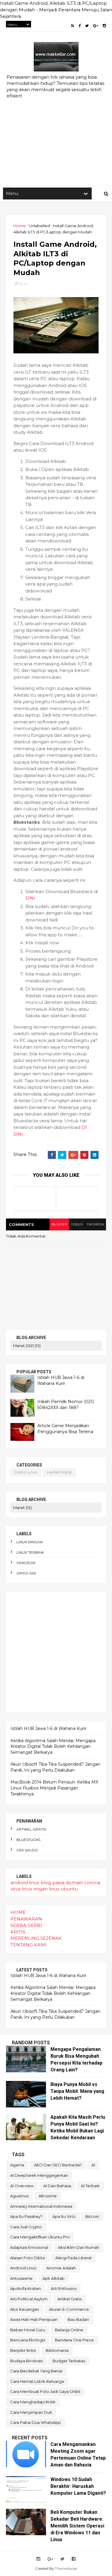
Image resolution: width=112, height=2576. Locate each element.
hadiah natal (59, 1472)
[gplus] (96, 26)
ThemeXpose (66, 2568)
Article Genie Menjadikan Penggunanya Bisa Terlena (65, 1429)
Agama (17, 2165)
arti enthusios (64, 2288)
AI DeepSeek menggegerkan (39, 2175)
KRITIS (18, 1932)
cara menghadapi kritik (33, 2402)
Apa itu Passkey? (26, 2216)
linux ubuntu (63, 1889)
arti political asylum (29, 2299)
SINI (31, 898)
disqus (77, 1224)
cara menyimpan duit (31, 2412)
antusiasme (21, 2278)
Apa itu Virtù (64, 2216)
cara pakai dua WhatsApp (36, 2422)
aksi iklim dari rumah (79, 2247)
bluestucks (28, 1840)
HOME (18, 1912)
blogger (59, 1224)
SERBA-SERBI (26, 1925)
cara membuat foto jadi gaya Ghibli (45, 2391)
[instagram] (104, 26)
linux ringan (30, 1542)
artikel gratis (31, 1829)
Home (20, 226)
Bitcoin (92, 2216)
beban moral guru (28, 2330)
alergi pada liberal (73, 2258)
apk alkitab (53, 2278)
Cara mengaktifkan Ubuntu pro (40, 2237)
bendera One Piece (74, 2340)
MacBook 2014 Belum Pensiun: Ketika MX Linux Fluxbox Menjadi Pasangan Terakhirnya (54, 1788)
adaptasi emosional (29, 2247)
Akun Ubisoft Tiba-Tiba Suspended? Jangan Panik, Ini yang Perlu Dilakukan (55, 1767)
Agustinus (19, 2196)
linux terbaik (30, 1552)
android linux (25, 1883)
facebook (95, 1224)
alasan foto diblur (28, 2258)
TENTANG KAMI (29, 1945)
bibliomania (57, 2350)
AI (93, 2165)
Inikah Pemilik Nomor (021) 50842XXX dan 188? (66, 1405)
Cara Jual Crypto (26, 2227)
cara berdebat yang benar (36, 2371)
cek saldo (27, 1850)
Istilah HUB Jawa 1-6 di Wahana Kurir (61, 1380)
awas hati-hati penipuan (34, 2319)
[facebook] (80, 26)
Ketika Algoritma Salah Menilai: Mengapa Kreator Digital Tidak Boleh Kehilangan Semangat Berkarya (53, 1746)
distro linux (26, 1472)
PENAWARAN (26, 1919)
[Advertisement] (56, 123)
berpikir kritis (23, 2350)
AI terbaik (90, 2186)
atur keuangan (25, 2309)
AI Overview (22, 2186)
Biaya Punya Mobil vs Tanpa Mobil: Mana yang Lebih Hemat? (77, 2091)
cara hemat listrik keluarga (37, 2381)
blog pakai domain (62, 1883)
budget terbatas (69, 2361)
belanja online (69, 2330)
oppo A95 (26, 1573)
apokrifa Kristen (26, 2288)
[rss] (73, 26)
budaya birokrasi (26, 2361)
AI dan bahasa (57, 2186)
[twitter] (87, 26)
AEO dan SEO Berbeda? (58, 2165)
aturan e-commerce (69, 2309)
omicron (26, 1563)
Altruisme (48, 2196)
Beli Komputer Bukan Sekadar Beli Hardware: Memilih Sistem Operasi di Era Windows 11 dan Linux (77, 2526)
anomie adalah (61, 2268)
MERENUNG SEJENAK (36, 1938)
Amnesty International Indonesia (41, 2206)
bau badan (78, 2319)
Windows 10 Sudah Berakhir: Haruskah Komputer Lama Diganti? (78, 2486)
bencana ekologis (28, 2340)
